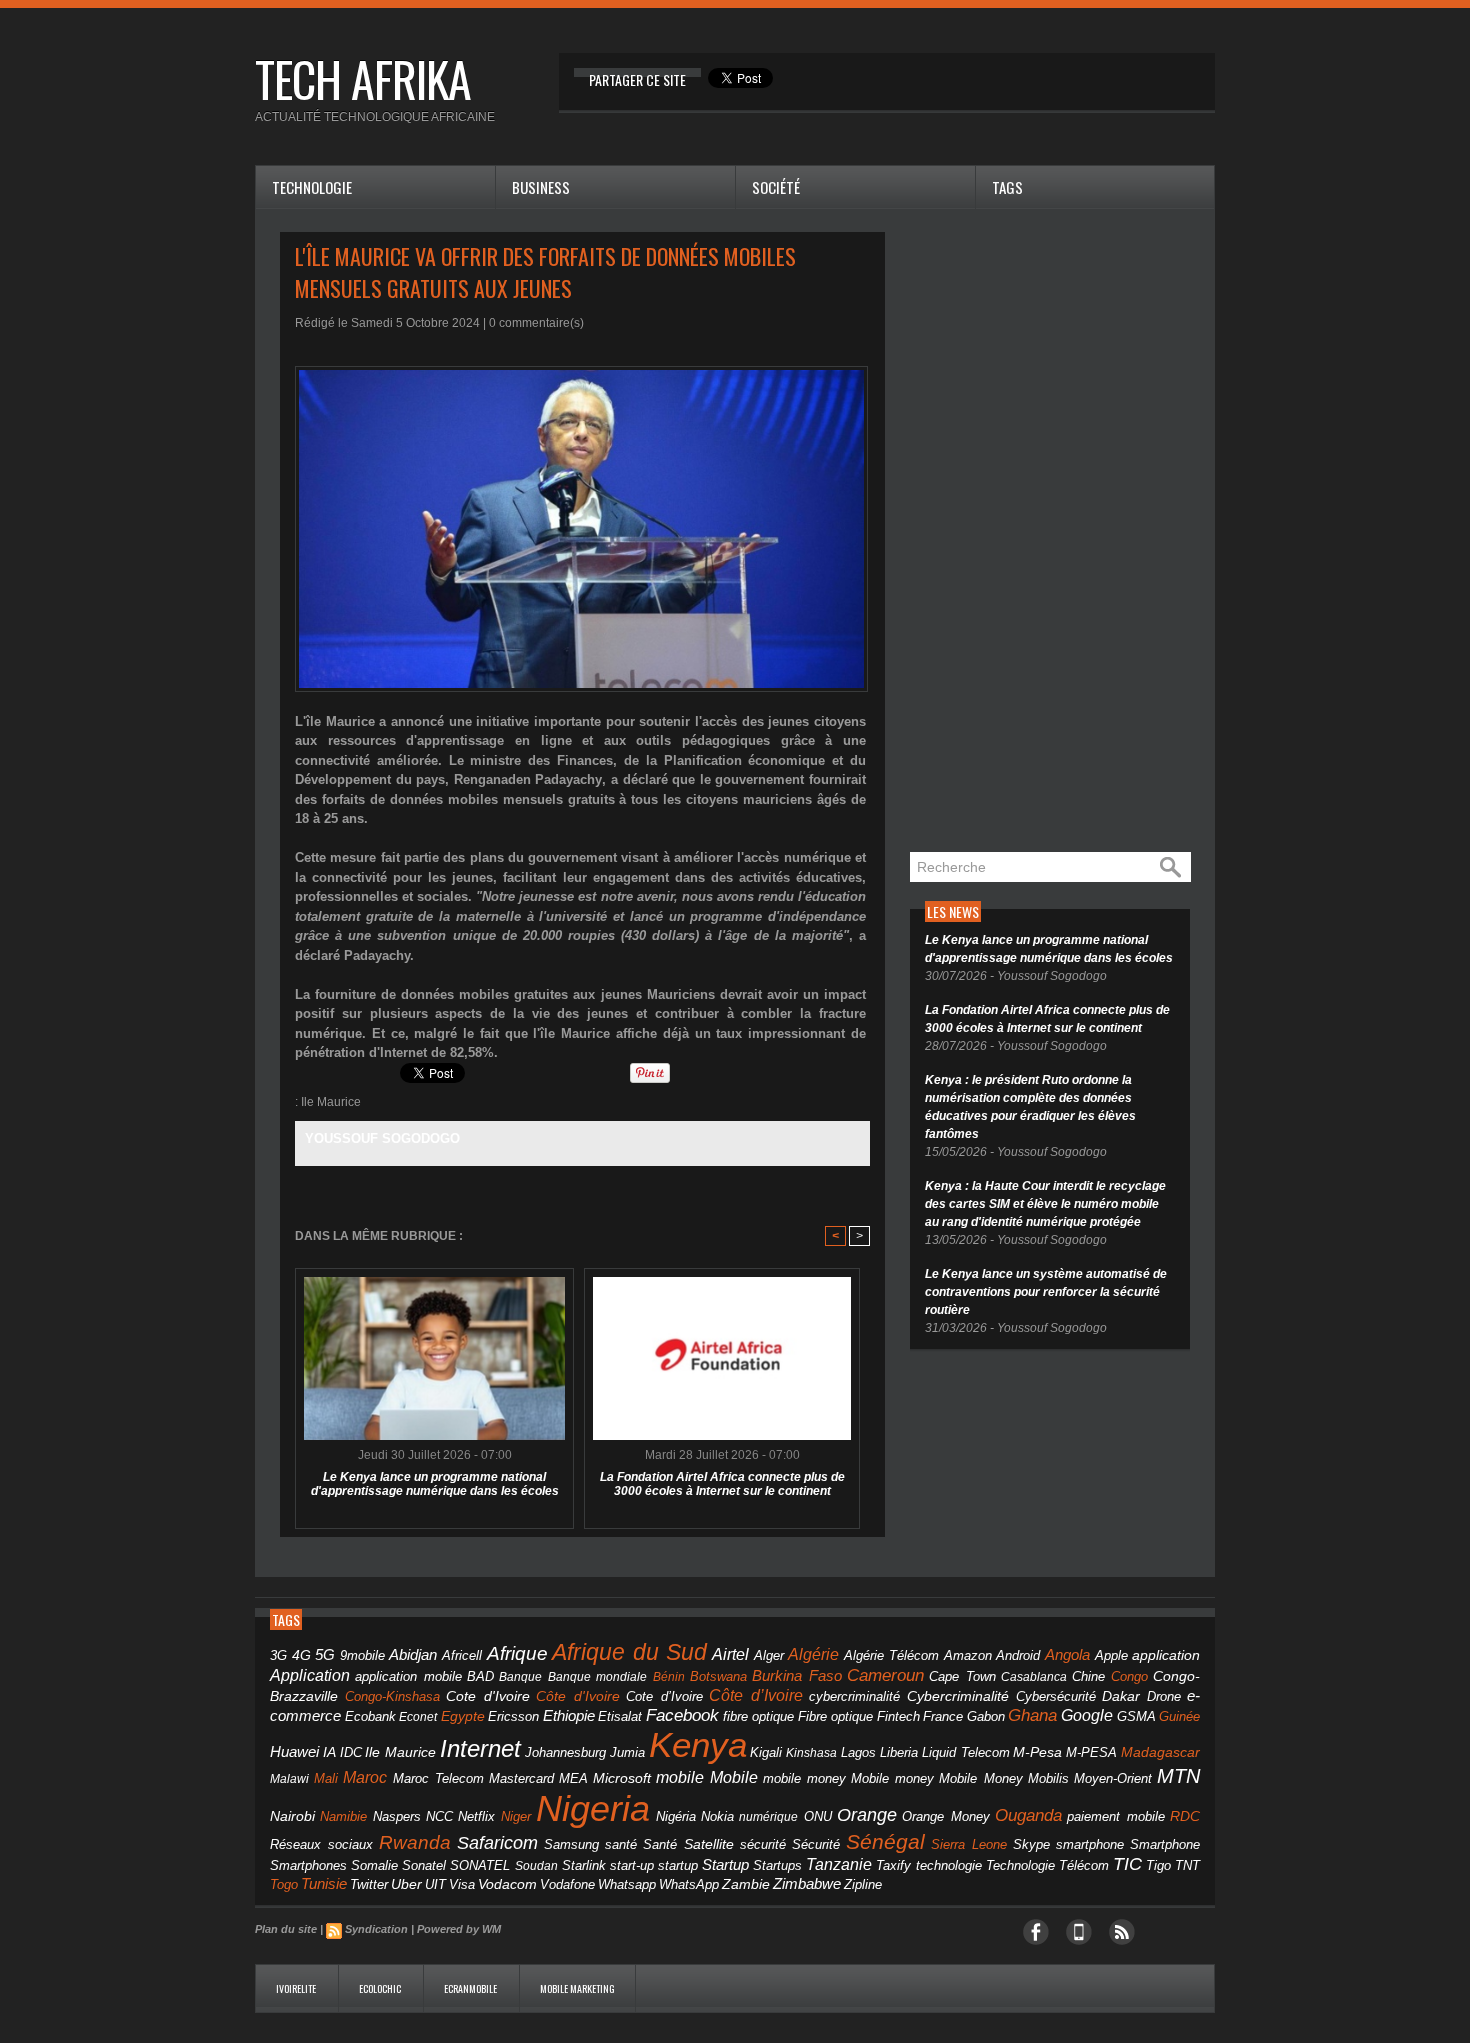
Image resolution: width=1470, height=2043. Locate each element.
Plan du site (286, 1929)
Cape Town (962, 1677)
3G (278, 1655)
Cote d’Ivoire (664, 1697)
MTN (1178, 1776)
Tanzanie (839, 1864)
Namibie (343, 1816)
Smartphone (1165, 1845)
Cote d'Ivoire (488, 1696)
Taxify (893, 1866)
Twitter (369, 1884)
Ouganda (1028, 1815)
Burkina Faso (796, 1675)
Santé (660, 1845)
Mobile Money (980, 1778)
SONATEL (480, 1866)
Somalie (374, 1866)
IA (329, 1752)
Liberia (899, 1752)
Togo (284, 1884)
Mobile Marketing (577, 1988)
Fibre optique (836, 1717)
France (943, 1717)
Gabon (986, 1716)
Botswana (718, 1676)
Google (1087, 1715)
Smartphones (308, 1865)
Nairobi (292, 1816)
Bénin (669, 1677)
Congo (1129, 1676)
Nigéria (676, 1817)
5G (325, 1655)
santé (621, 1844)
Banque (520, 1677)
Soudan (536, 1866)
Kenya (698, 1745)
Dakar (1121, 1696)
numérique (768, 1817)
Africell (462, 1655)
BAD (480, 1676)
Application (310, 1675)
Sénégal (885, 1841)
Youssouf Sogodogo (382, 1138)
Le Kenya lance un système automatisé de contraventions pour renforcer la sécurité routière (1046, 1292)
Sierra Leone (969, 1845)
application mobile (408, 1677)
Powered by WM (459, 1929)
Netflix (476, 1817)
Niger (516, 1817)
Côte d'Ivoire (578, 1696)
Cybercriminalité (958, 1696)
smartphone (1090, 1844)
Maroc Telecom (438, 1778)
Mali (326, 1778)
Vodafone (567, 1884)
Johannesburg (565, 1752)
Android (1018, 1655)
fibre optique (759, 1716)
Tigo (1158, 1865)
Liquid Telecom (966, 1752)
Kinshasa (811, 1753)
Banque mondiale (597, 1677)
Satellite (709, 1844)
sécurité (763, 1845)
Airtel (730, 1654)
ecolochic (381, 1988)
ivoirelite (297, 1988)
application (1166, 1655)
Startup (725, 1864)
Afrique (517, 1653)
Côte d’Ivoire (756, 1695)
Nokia (717, 1817)
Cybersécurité (1056, 1696)
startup (678, 1865)
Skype (1031, 1845)
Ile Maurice (331, 1102)
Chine (1088, 1676)
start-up (632, 1865)
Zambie (746, 1884)
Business (541, 187)
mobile (680, 1777)
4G (301, 1655)
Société (776, 187)
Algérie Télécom (892, 1656)
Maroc (365, 1777)
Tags (1007, 187)
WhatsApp (689, 1884)
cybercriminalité (854, 1696)
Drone (1164, 1696)
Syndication (376, 1929)
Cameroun (885, 1675)
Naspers (397, 1817)
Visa (462, 1884)
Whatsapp (627, 1885)
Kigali (766, 1753)
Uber (406, 1884)
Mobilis (1048, 1778)
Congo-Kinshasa (392, 1696)
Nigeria (593, 1808)
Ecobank (370, 1717)
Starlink (584, 1865)
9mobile (362, 1656)
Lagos (858, 1752)
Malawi (289, 1779)
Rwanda (415, 1842)
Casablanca (1034, 1677)
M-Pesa (1037, 1752)
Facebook (682, 1715)
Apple (1111, 1656)
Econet (418, 1717)
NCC (439, 1816)
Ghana (1032, 1715)
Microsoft (622, 1778)
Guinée (1179, 1716)
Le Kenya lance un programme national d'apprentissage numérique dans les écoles (435, 1484)
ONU (818, 1817)
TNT (1187, 1866)
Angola (1067, 1655)
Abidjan (413, 1654)
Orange (867, 1815)
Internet (480, 1748)
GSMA (1136, 1716)
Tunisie (324, 1883)
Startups (777, 1866)
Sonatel (424, 1866)
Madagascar (1160, 1752)
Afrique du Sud (629, 1652)
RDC (1185, 1816)
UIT (435, 1884)
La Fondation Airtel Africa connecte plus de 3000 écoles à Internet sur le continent (722, 1484)
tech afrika (363, 78)
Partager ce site (637, 79)
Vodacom (507, 1884)
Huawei (294, 1751)
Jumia (627, 1752)
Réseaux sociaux (321, 1844)
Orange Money (945, 1816)
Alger (769, 1656)
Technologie (312, 187)
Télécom (1084, 1865)
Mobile (734, 1777)
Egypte (463, 1716)
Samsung (571, 1844)
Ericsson (513, 1716)
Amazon (968, 1656)
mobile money (804, 1779)
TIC (1127, 1864)
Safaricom (497, 1843)
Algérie (813, 1654)
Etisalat (620, 1716)
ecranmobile (471, 1988)
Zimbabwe (807, 1883)
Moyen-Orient (1113, 1778)
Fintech (898, 1717)
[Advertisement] (1060, 532)
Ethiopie (569, 1715)
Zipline (863, 1885)
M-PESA (1091, 1752)
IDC (351, 1752)
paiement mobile (1115, 1817)
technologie (949, 1865)
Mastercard (521, 1778)
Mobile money (892, 1778)
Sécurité (816, 1845)
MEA (573, 1779)
